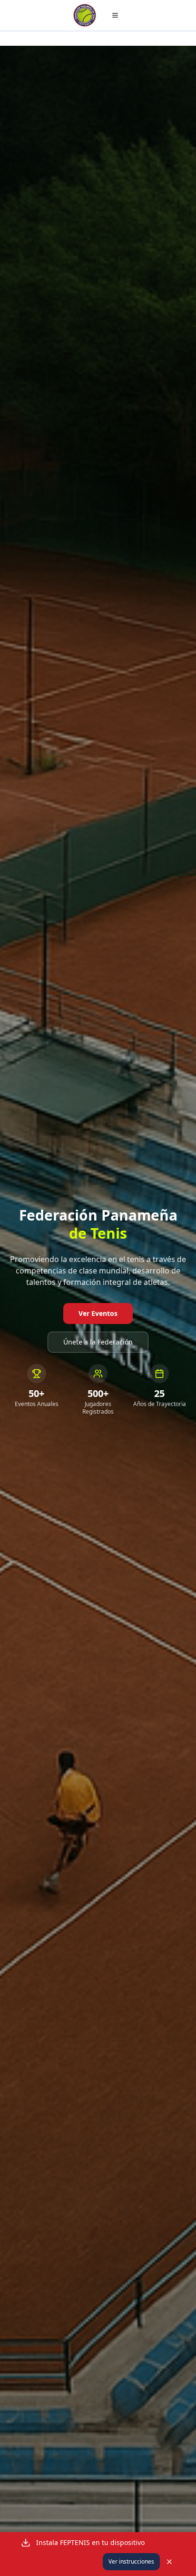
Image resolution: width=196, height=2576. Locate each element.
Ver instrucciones (131, 2561)
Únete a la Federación (98, 1342)
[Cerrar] (169, 2562)
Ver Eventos (98, 1313)
